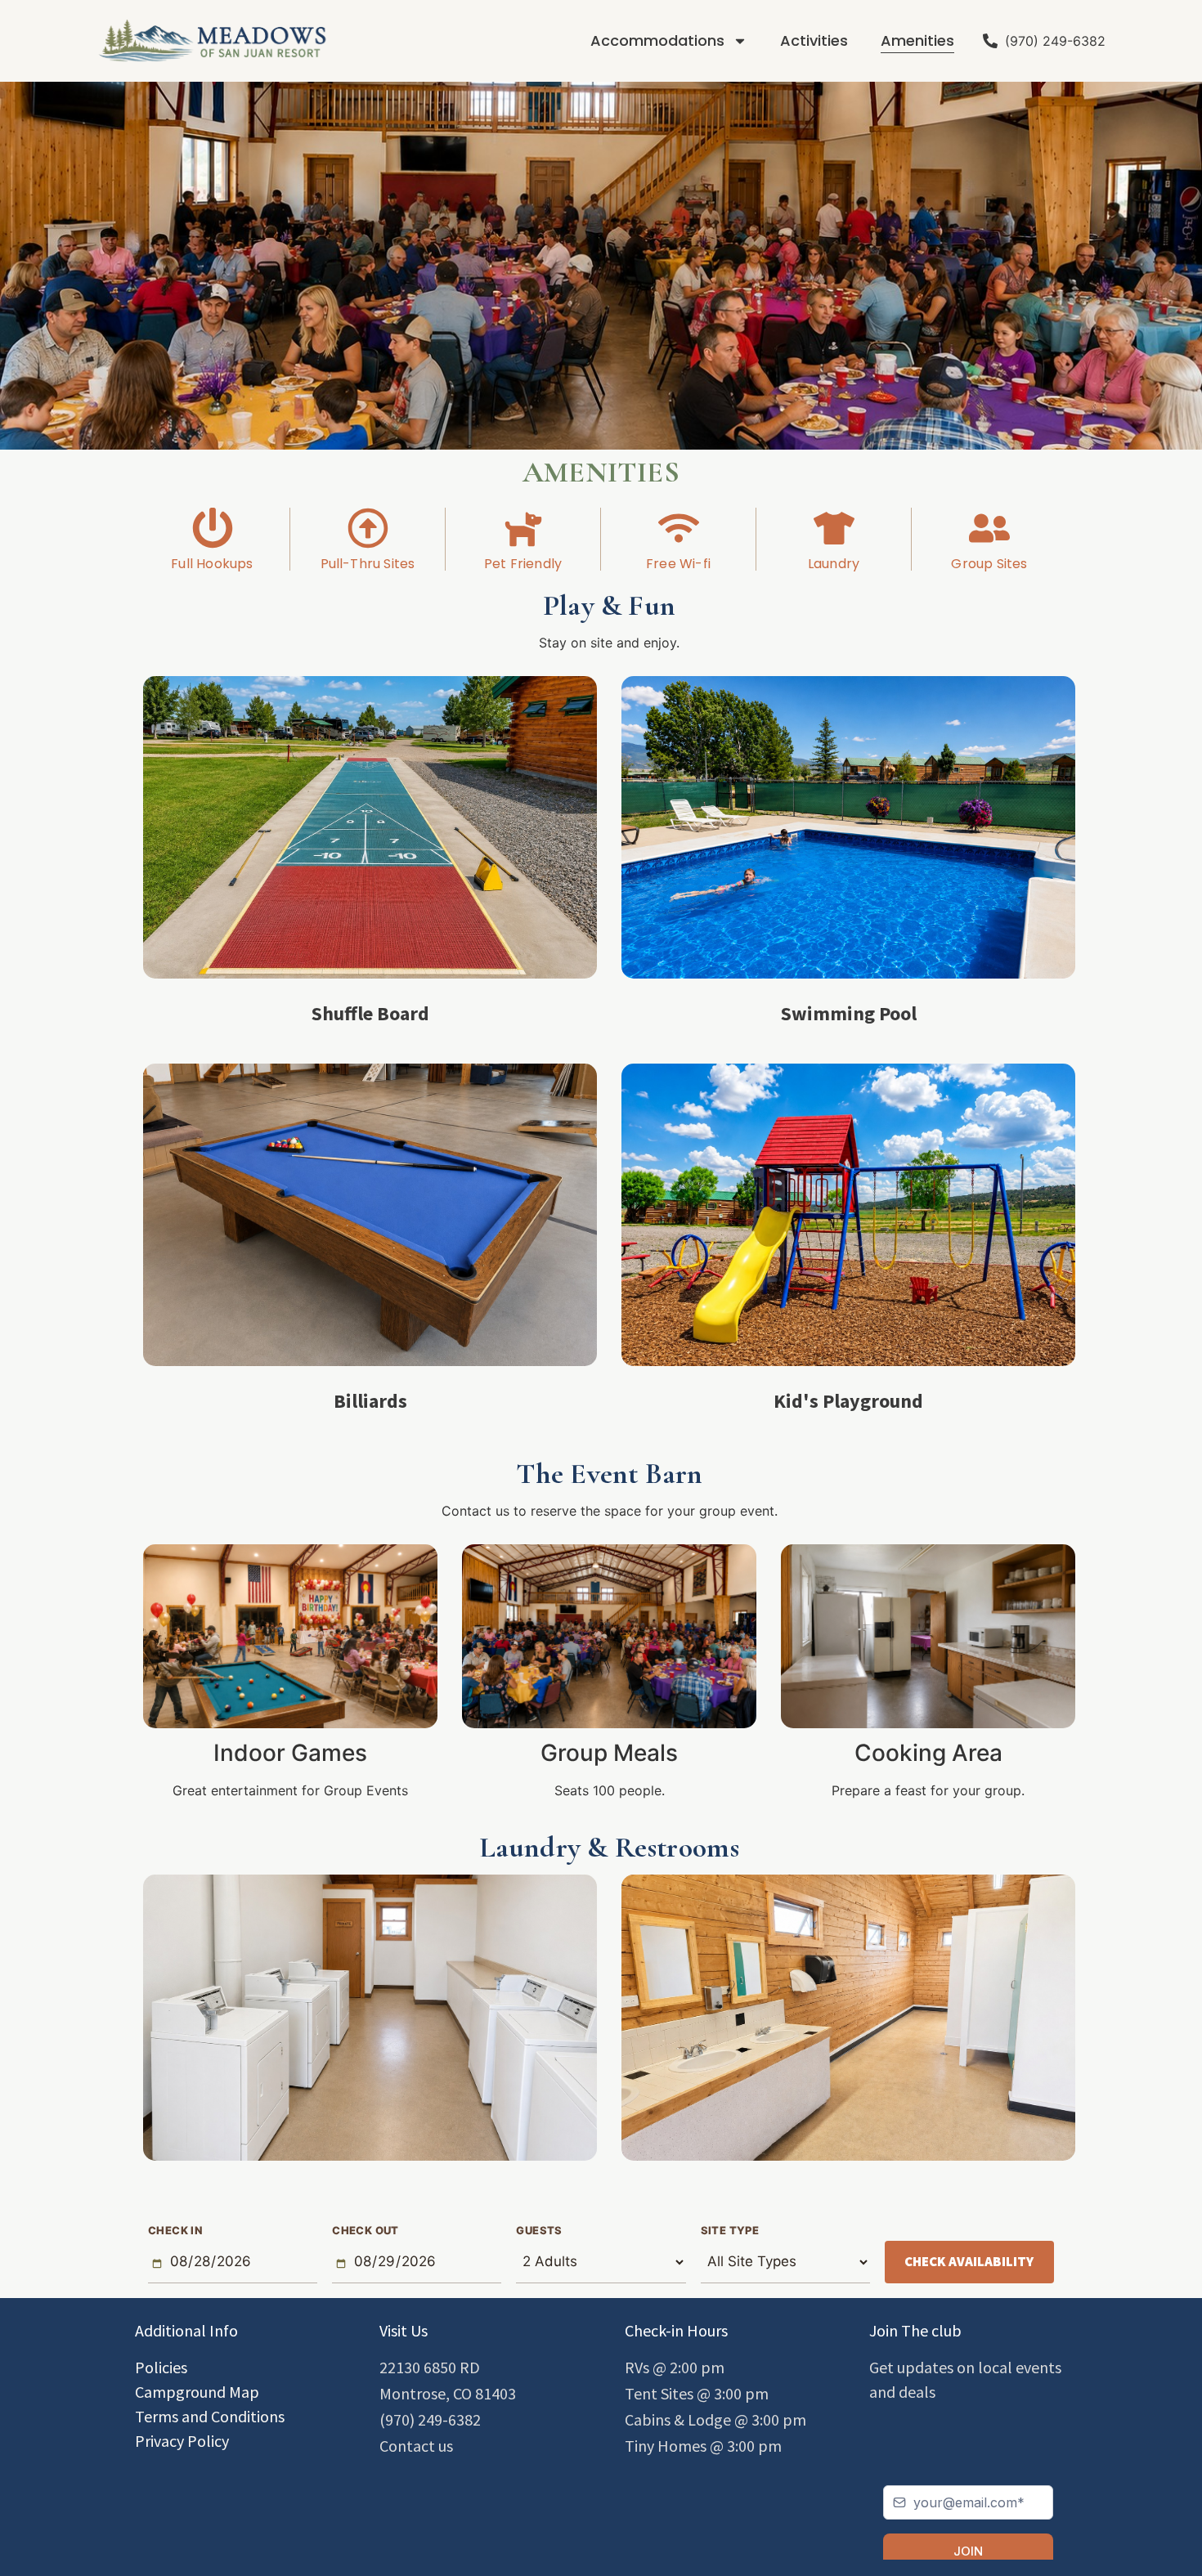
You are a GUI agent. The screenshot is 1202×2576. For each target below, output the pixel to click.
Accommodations (657, 40)
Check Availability (969, 2261)
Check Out (366, 2231)
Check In (175, 2231)
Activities (814, 40)
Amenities (917, 40)
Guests (539, 2231)
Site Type (730, 2231)
